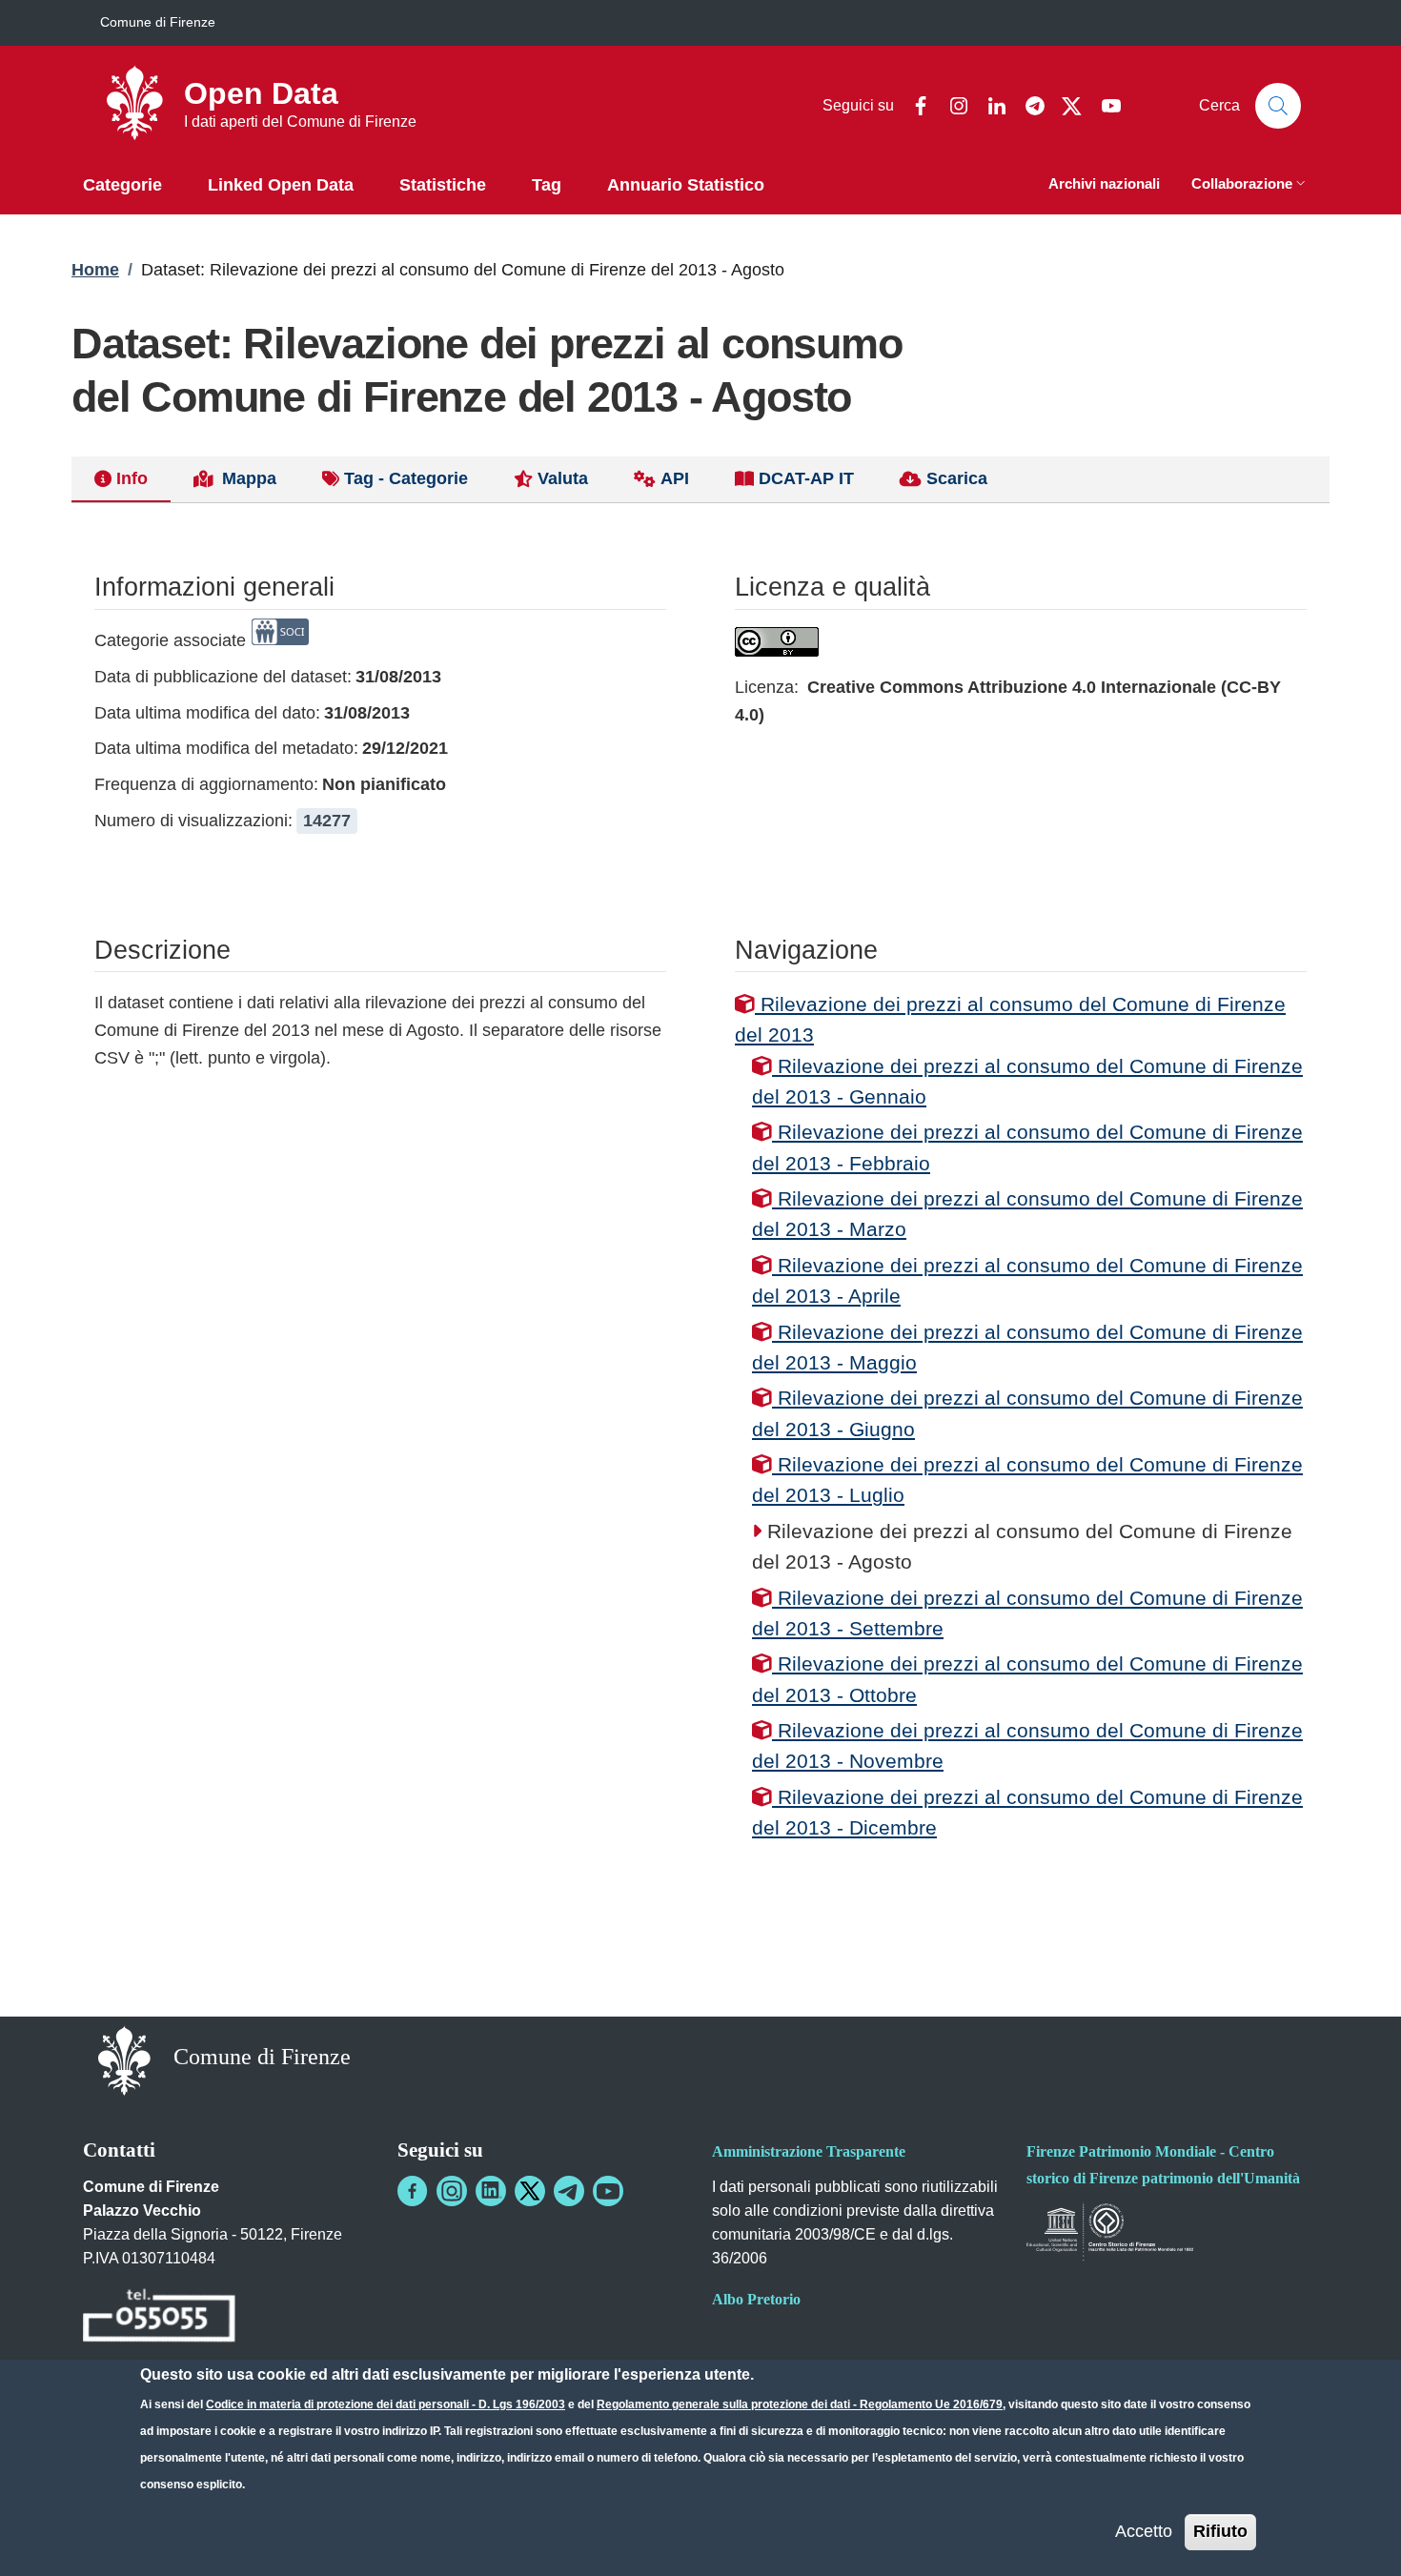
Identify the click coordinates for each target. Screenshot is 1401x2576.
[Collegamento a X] (530, 2191)
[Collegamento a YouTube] (608, 2191)
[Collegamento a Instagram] (452, 2191)
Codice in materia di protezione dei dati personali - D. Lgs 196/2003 (386, 2404)
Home (95, 270)
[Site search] (1278, 106)
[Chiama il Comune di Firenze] (159, 2318)
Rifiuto (1220, 2531)
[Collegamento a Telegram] (569, 2191)
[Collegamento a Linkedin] (491, 2191)
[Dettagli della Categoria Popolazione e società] (280, 640)
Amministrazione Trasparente (809, 2151)
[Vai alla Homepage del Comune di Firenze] (124, 2059)
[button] (1250, 185)
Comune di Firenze (158, 22)
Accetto (1144, 2531)
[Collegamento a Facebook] (413, 2191)
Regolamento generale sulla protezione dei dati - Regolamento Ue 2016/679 (800, 2404)
